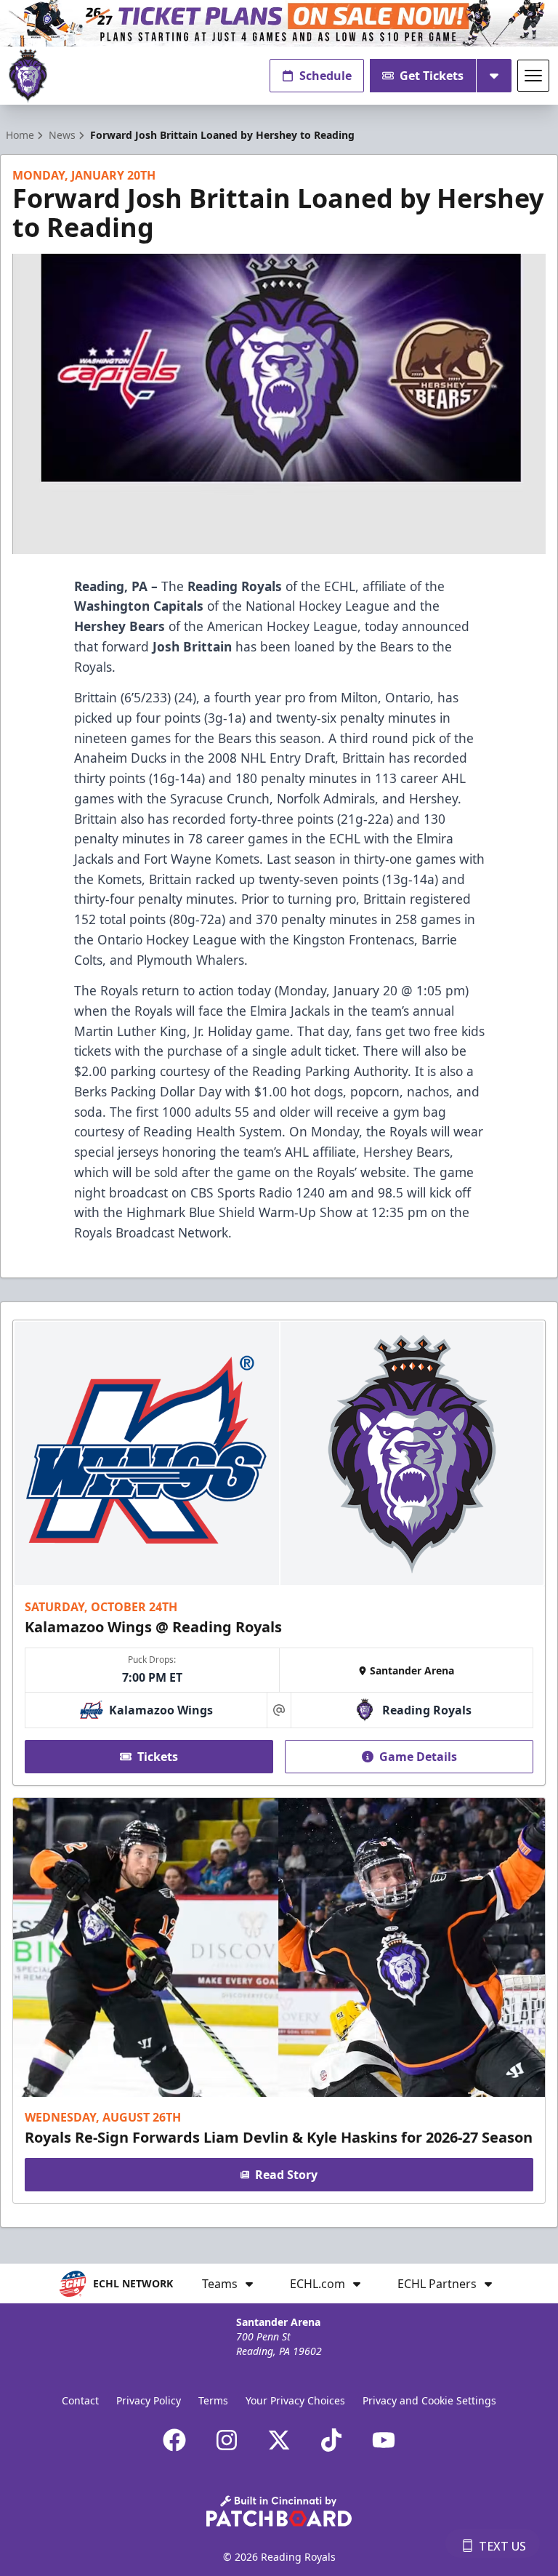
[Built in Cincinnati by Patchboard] (279, 2511)
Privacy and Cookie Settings (429, 2400)
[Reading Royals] (28, 76)
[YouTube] (384, 2440)
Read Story (286, 2175)
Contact (80, 2400)
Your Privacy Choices (295, 2400)
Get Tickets (432, 76)
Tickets (158, 1757)
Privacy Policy (149, 2400)
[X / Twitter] (279, 2440)
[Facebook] (174, 2440)
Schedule (325, 76)
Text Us (502, 2546)
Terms (213, 2400)
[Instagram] (227, 2440)
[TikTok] (331, 2440)
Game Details (418, 1757)
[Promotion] (279, 23)
